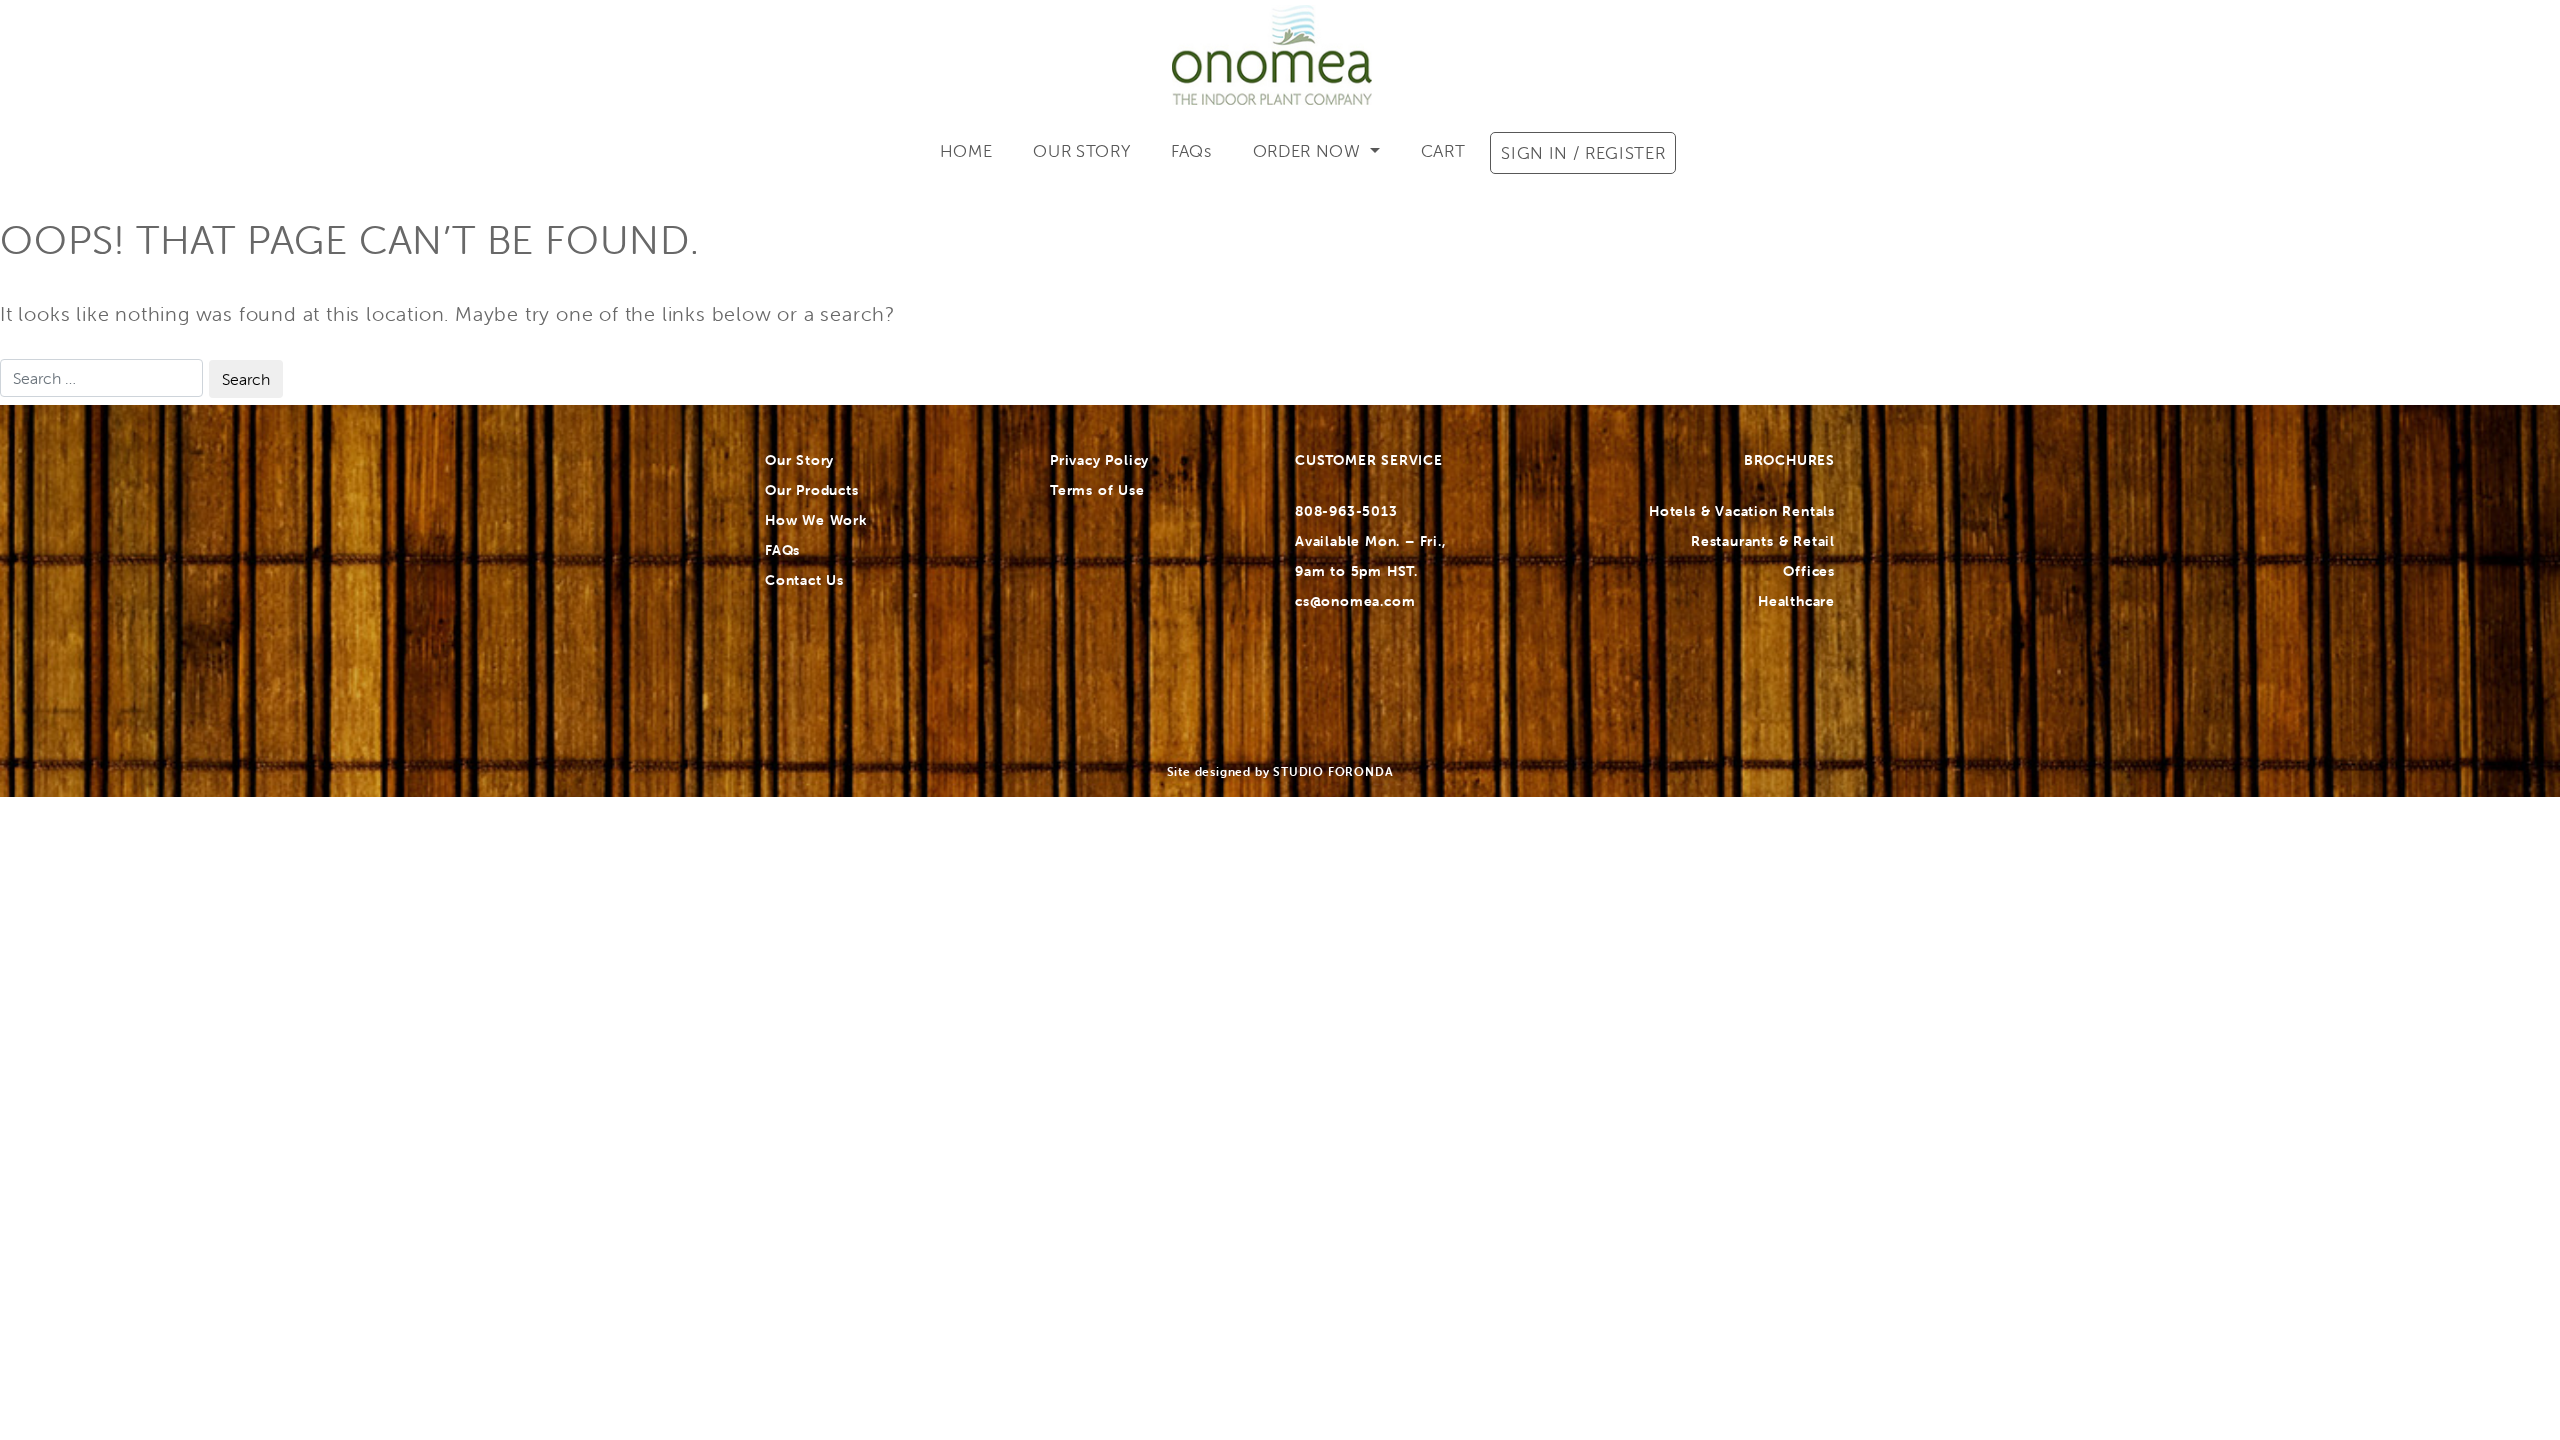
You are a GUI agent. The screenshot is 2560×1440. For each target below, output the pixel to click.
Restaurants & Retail (1763, 541)
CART (1443, 151)
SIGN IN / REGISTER (1583, 153)
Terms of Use (1097, 490)
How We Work (816, 520)
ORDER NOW (1309, 151)
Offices (1809, 571)
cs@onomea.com (1355, 601)
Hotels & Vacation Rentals (1742, 511)
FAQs (1191, 151)
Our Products (812, 490)
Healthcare (1796, 601)
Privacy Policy (1099, 460)
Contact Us (804, 580)
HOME (966, 151)
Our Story (799, 460)
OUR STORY (1081, 151)
